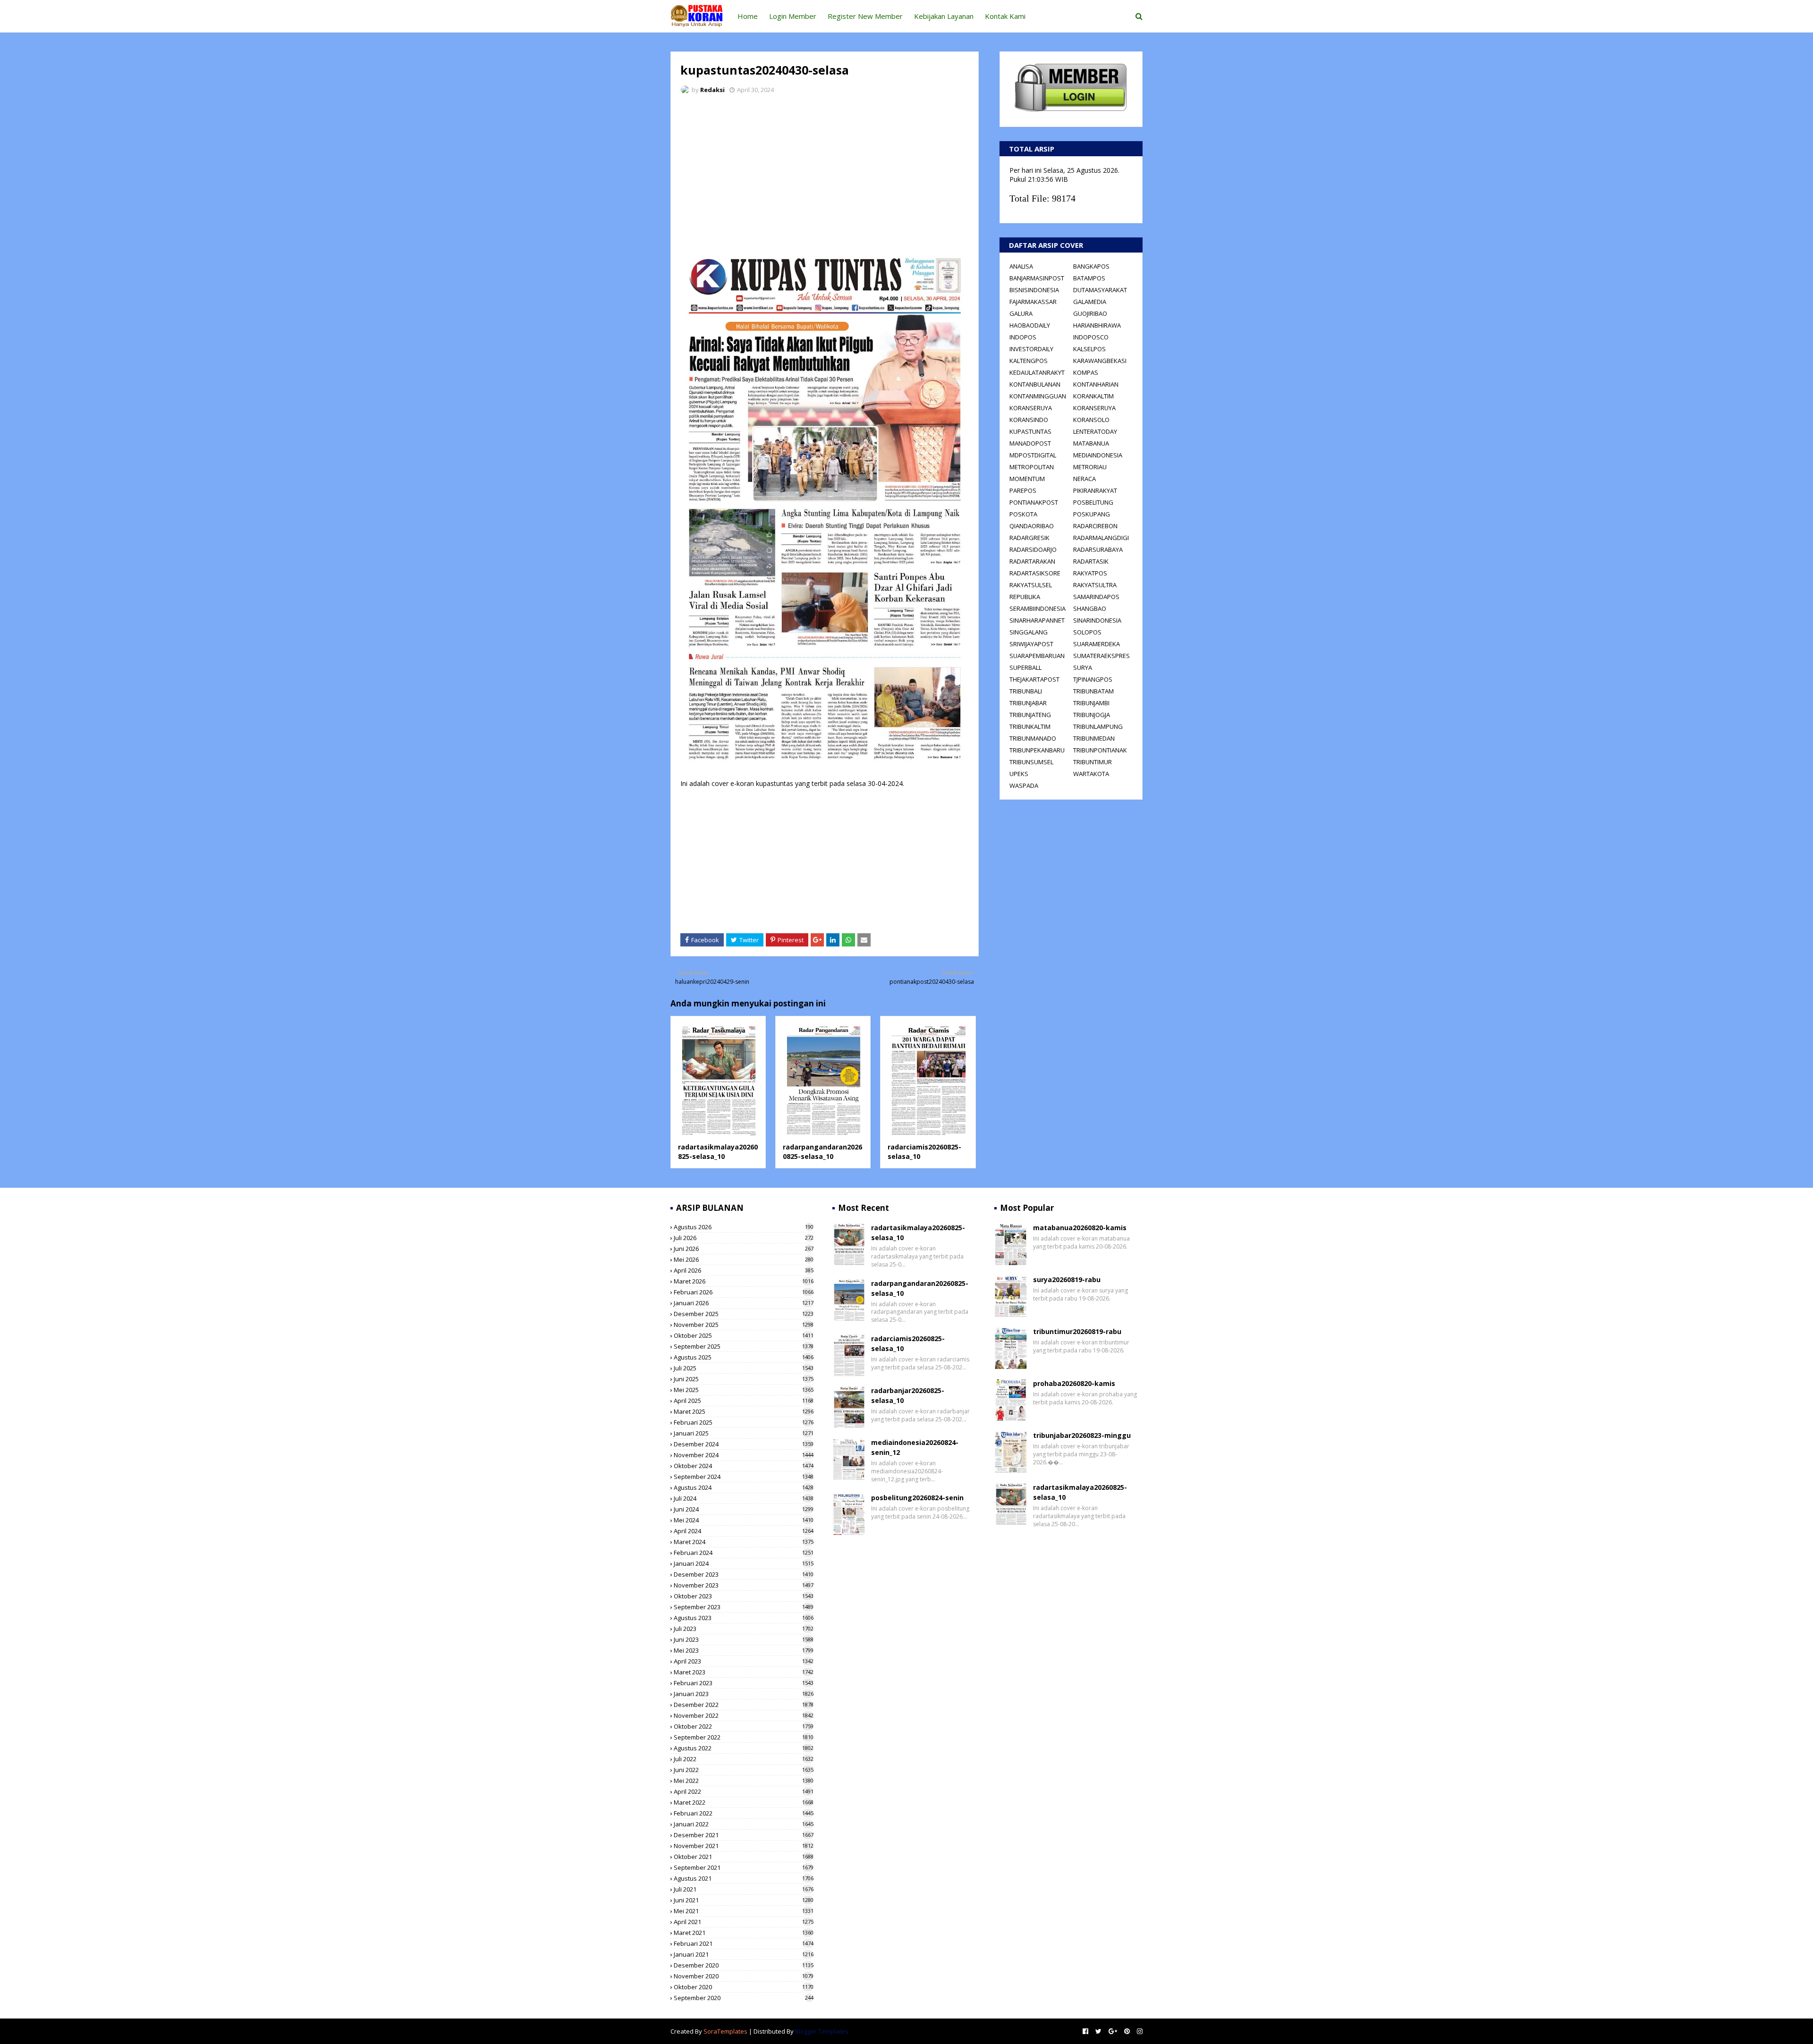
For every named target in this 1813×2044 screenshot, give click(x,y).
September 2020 (744, 1998)
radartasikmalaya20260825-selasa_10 (718, 1152)
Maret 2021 (744, 1933)
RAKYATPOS (1090, 573)
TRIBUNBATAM (1093, 691)
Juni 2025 (744, 1379)
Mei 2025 (744, 1390)
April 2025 (744, 1401)
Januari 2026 (744, 1303)
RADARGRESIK (1029, 538)
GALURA (1021, 313)
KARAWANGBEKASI (1100, 361)
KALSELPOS (1089, 349)
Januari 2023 (744, 1694)
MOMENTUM (1027, 479)
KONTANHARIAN (1096, 384)
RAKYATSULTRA (1095, 585)
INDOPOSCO (1091, 337)
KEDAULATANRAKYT (1037, 372)
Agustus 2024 (744, 1487)
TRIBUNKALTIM (1030, 726)
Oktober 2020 (744, 1987)
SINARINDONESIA (1097, 620)
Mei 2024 (744, 1520)
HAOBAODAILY (1030, 325)
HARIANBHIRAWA (1097, 325)
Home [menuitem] (748, 16)
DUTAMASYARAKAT (1100, 290)
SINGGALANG (1029, 632)
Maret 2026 (744, 1281)
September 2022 (744, 1737)
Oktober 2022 (744, 1726)
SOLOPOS (1087, 632)
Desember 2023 (744, 1574)
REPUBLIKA (1025, 597)
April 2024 (744, 1531)
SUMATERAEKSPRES (1101, 656)
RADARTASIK (1091, 561)
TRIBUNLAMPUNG (1098, 726)
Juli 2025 (744, 1368)
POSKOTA (1023, 514)
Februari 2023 (744, 1683)
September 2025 (744, 1346)
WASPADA (1024, 786)
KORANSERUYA (1031, 408)
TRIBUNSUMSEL (1031, 762)
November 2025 (744, 1325)
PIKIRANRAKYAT (1095, 490)
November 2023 (744, 1585)
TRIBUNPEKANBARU (1037, 750)
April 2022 (744, 1791)
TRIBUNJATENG (1030, 715)
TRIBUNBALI (1026, 691)
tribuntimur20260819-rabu (1077, 1331)
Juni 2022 (744, 1770)
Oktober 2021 (744, 1857)
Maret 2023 (744, 1672)
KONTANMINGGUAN (1038, 396)
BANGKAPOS (1091, 266)
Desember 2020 (744, 1965)
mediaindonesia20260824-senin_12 (915, 1447)
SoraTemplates (725, 2031)
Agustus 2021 (744, 1878)
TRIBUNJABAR (1028, 703)
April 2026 (744, 1270)
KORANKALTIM (1093, 396)
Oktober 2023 (744, 1596)
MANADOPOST (1030, 443)
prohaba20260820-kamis (1074, 1383)
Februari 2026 (744, 1292)
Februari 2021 (744, 1943)
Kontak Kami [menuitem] (1005, 16)
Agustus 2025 (744, 1357)
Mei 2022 (744, 1781)
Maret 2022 (744, 1802)
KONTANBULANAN (1035, 384)
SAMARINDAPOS (1096, 597)
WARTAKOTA (1091, 774)
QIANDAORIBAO (1032, 526)
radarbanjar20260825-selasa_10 (908, 1395)
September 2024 (744, 1477)
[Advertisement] (825, 172)
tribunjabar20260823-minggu (1082, 1435)
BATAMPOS (1089, 278)
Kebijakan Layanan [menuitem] (944, 16)
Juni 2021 (744, 1900)
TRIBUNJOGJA (1092, 715)
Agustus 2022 (744, 1748)
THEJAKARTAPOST (1034, 679)
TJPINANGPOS (1093, 679)
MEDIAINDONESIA (1098, 455)
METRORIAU (1090, 467)
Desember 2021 (744, 1835)
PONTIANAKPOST (1034, 502)
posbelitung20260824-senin (917, 1498)
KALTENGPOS (1029, 361)
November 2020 (744, 1976)
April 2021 (744, 1922)
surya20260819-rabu (1067, 1280)
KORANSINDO (1029, 420)
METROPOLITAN (1032, 467)
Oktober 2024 (744, 1466)
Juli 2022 (744, 1759)
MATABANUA (1091, 443)
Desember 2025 (744, 1314)
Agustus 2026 (744, 1227)
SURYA (1083, 667)
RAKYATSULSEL (1031, 585)
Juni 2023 (744, 1639)
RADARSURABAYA (1098, 549)
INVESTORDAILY (1031, 349)
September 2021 (744, 1867)
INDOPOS (1023, 337)
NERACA (1084, 479)
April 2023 (744, 1661)
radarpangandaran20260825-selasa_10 (822, 1152)
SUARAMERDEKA (1097, 644)
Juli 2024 (744, 1498)
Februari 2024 (744, 1553)
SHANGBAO (1090, 608)
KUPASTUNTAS (1030, 431)
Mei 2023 (744, 1650)
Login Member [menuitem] (793, 16)
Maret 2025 (744, 1411)
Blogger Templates (822, 2031)
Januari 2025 (744, 1433)
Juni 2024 (744, 1509)
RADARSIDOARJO (1033, 549)
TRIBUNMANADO (1033, 738)
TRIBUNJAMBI (1091, 703)
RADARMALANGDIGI (1101, 538)
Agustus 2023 (744, 1618)
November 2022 (744, 1715)
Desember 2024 (744, 1444)
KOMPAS (1086, 372)
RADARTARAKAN (1032, 561)
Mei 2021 (744, 1911)
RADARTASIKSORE (1035, 573)
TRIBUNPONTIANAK (1100, 750)
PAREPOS (1023, 490)
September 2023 (744, 1607)
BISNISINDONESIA (1034, 290)
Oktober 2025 (744, 1335)
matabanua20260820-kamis (1080, 1228)
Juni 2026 (744, 1249)
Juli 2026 (744, 1238)
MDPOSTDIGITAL (1033, 455)
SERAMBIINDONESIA (1038, 608)
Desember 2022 (744, 1705)
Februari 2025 (744, 1422)
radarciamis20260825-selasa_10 (908, 1343)
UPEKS (1019, 774)
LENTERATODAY (1095, 431)
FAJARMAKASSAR (1033, 302)
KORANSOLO (1091, 420)
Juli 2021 (744, 1889)
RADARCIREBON (1095, 526)
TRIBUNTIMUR (1093, 762)
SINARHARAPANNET (1037, 620)
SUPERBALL (1025, 667)
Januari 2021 (744, 1954)
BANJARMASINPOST (1037, 278)
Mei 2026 (744, 1259)
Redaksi (712, 90)
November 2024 (744, 1455)
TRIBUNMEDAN (1094, 738)
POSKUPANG (1092, 514)
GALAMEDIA (1090, 302)
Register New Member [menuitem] (865, 16)
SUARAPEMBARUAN (1037, 656)
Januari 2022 (744, 1824)
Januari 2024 (744, 1563)
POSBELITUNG (1093, 502)
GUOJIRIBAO (1090, 313)
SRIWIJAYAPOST (1031, 644)
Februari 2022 (744, 1813)
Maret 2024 (744, 1542)
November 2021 (744, 1846)
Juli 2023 (744, 1629)
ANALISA (1021, 266)
